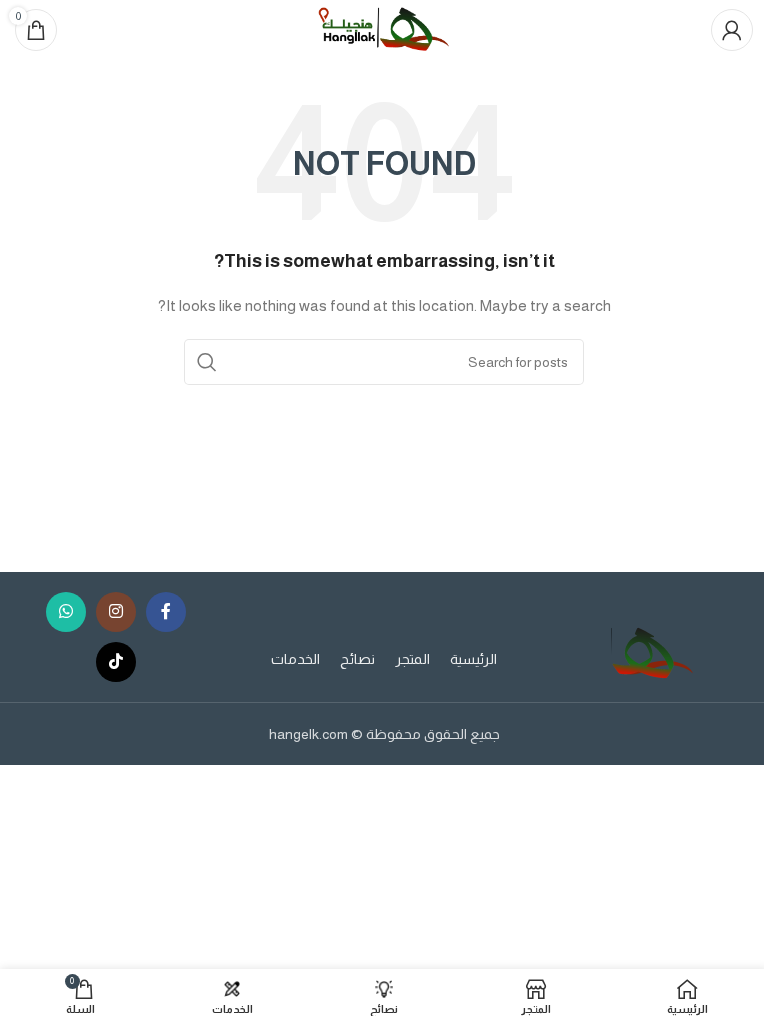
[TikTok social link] (116, 662)
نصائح (357, 659)
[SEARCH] (207, 362)
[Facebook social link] (166, 612)
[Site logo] (384, 29)
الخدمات (295, 659)
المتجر (412, 659)
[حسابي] (732, 30)
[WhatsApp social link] (66, 612)
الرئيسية (473, 659)
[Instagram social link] (116, 612)
